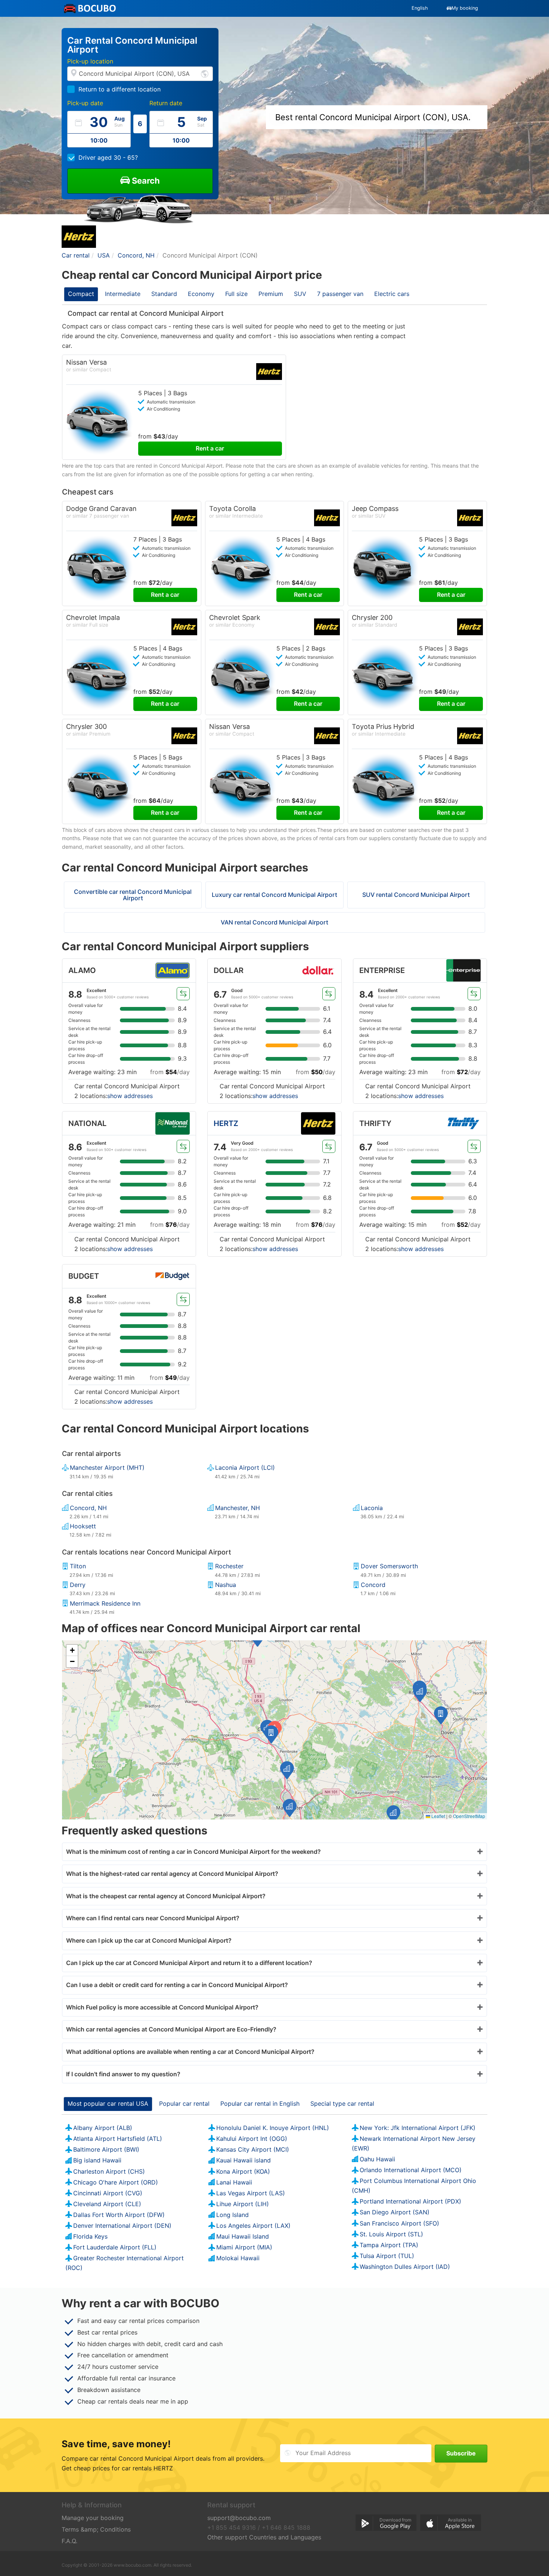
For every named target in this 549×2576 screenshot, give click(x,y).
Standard (164, 294)
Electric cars (392, 294)
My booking (465, 8)
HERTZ (226, 1123)
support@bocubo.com (239, 2518)
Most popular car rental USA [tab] (108, 2103)
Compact (81, 294)
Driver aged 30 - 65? (108, 158)
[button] (271, 1734)
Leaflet (438, 1816)
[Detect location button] (205, 73)
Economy (201, 294)
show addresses (130, 1096)
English (420, 8)
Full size (236, 294)
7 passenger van (340, 294)
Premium (271, 294)
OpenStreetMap (469, 1816)
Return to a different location (120, 89)
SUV (300, 294)
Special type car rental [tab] (342, 2103)
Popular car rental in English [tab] (260, 2103)
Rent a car (210, 448)
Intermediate (123, 294)
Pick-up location (90, 61)
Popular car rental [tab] (184, 2103)
